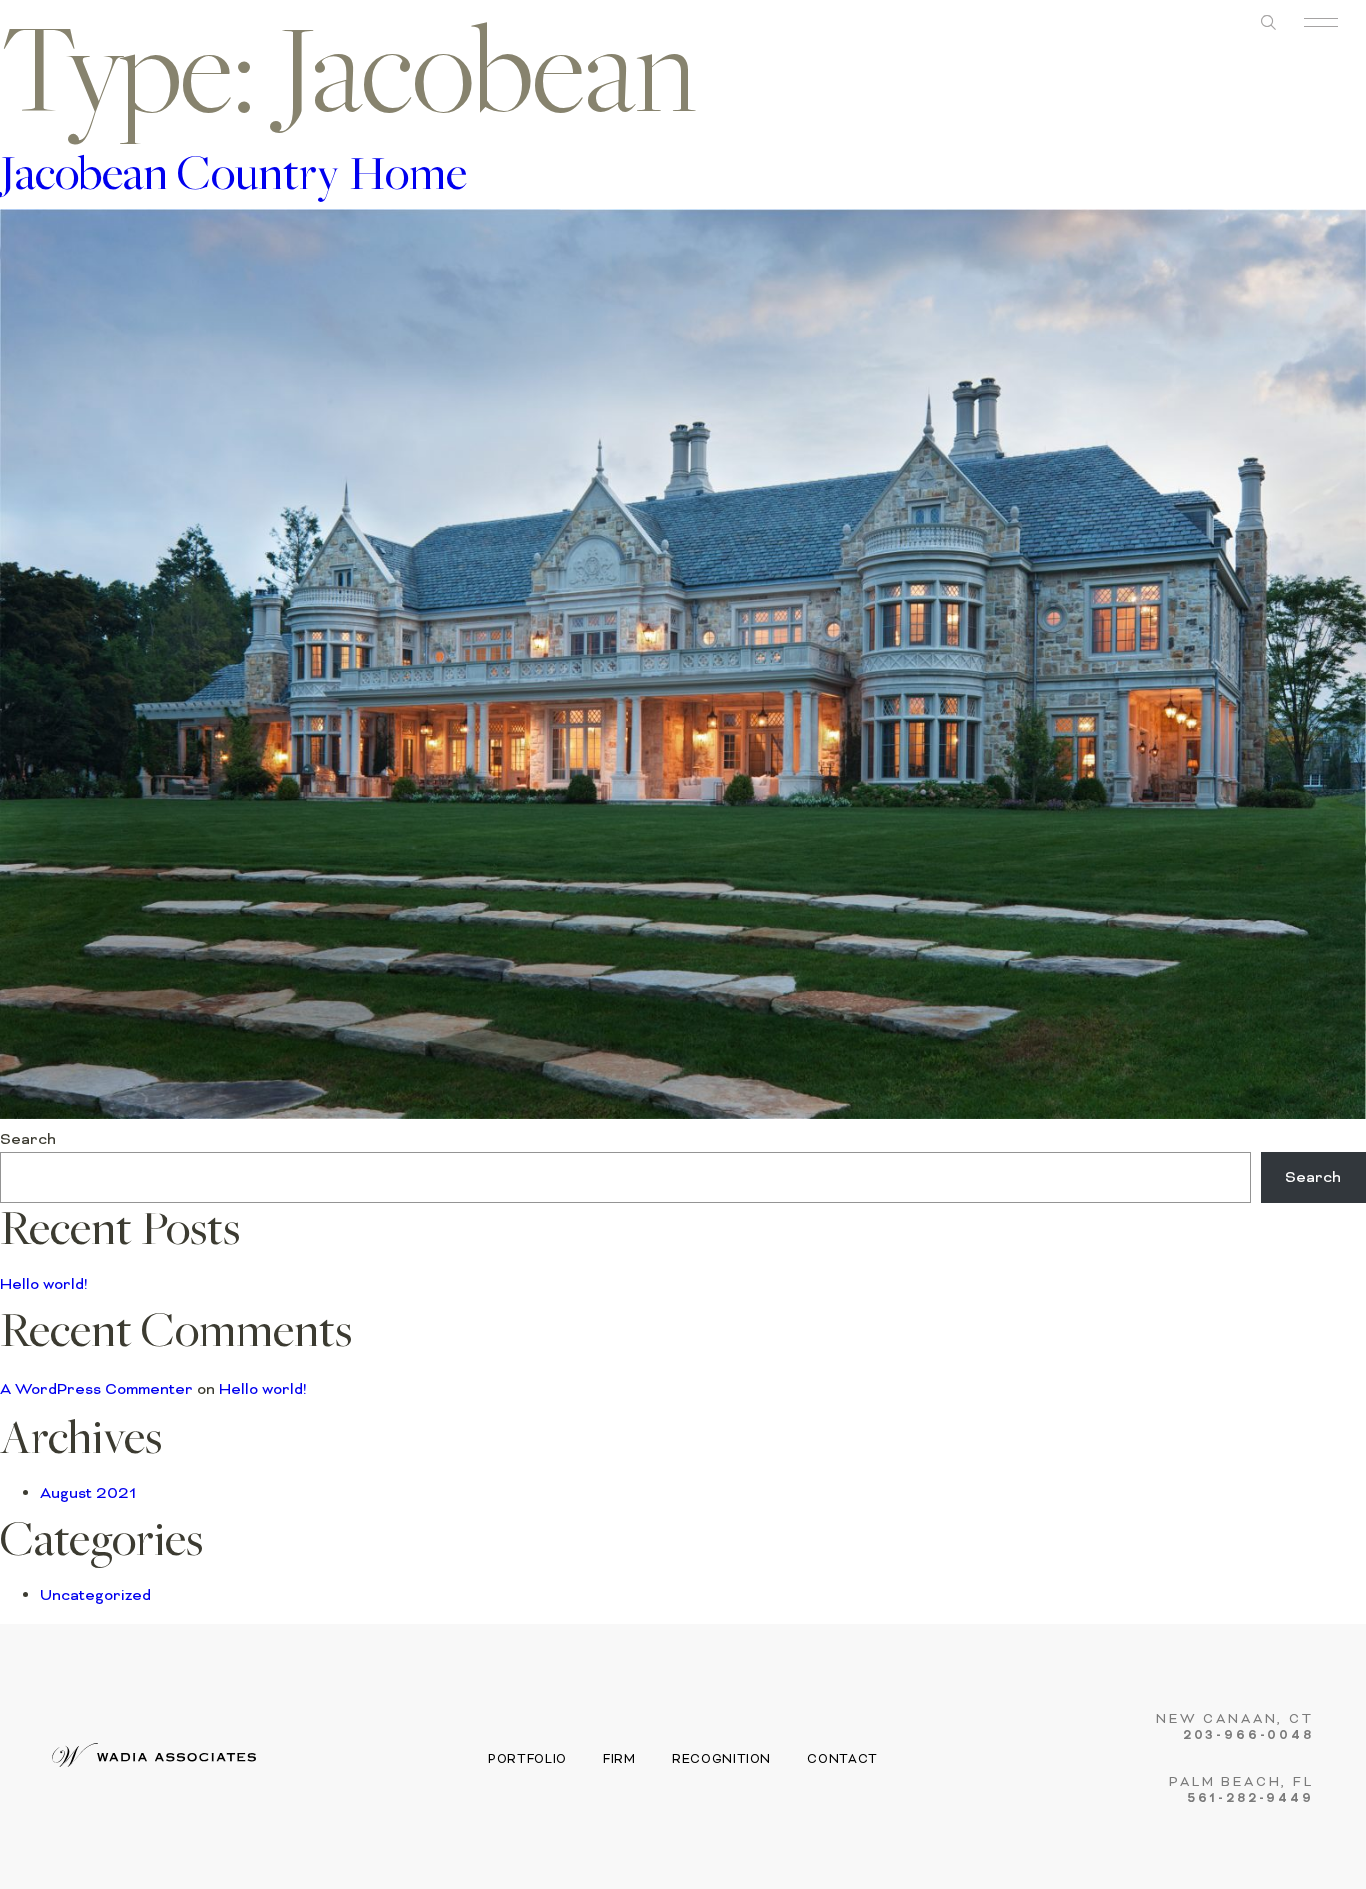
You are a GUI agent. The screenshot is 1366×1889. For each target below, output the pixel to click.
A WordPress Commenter (96, 1389)
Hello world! (44, 1284)
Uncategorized (95, 1595)
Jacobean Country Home (233, 178)
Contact (842, 1759)
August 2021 (88, 1493)
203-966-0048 (1248, 1736)
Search (28, 1139)
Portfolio (527, 1759)
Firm (619, 1759)
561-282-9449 (1251, 1799)
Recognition (721, 1759)
